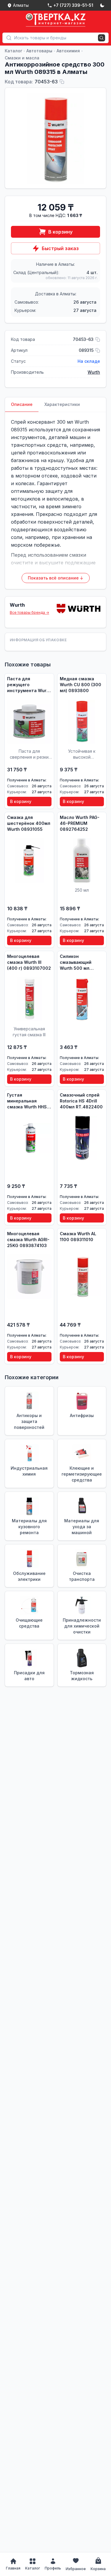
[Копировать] (62, 82)
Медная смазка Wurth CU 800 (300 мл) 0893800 (81, 685)
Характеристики (62, 404)
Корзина (98, 2569)
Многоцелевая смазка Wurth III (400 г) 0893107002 (29, 962)
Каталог (13, 51)
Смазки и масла (22, 58)
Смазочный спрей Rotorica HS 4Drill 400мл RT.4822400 (81, 1101)
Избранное (76, 2569)
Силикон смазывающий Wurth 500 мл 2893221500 (76, 962)
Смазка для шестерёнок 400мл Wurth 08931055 (29, 823)
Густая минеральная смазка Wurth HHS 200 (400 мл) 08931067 (27, 1101)
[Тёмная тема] (102, 5)
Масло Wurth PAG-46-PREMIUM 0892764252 (80, 823)
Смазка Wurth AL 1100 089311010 (78, 1237)
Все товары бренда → (29, 612)
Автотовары (39, 51)
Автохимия (68, 51)
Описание (22, 404)
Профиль (53, 2568)
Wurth (94, 372)
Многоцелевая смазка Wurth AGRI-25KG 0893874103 (28, 1240)
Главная (13, 2568)
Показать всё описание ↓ (56, 578)
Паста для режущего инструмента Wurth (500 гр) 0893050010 (29, 685)
